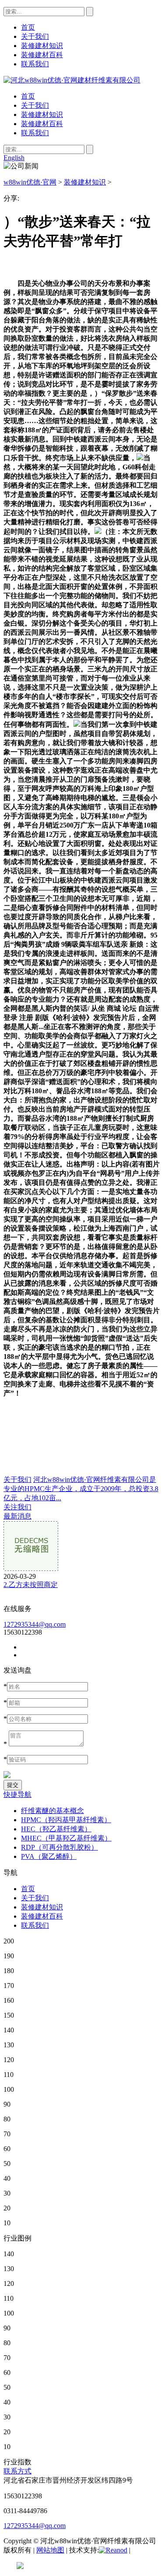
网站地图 (50, 2550)
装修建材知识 (42, 115)
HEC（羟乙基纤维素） (56, 1829)
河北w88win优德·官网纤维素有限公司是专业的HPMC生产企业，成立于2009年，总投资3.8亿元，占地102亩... (81, 1489)
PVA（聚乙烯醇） (49, 1856)
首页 (28, 96)
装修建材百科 (42, 124)
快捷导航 (17, 1794)
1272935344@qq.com (35, 1624)
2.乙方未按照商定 (31, 1585)
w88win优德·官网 (30, 182)
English (14, 158)
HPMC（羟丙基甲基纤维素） (66, 1820)
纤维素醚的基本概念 (52, 1811)
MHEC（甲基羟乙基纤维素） (66, 1838)
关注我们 (17, 1507)
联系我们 (35, 133)
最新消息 (17, 1516)
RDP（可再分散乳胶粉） (59, 1847)
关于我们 (35, 105)
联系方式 (17, 2471)
